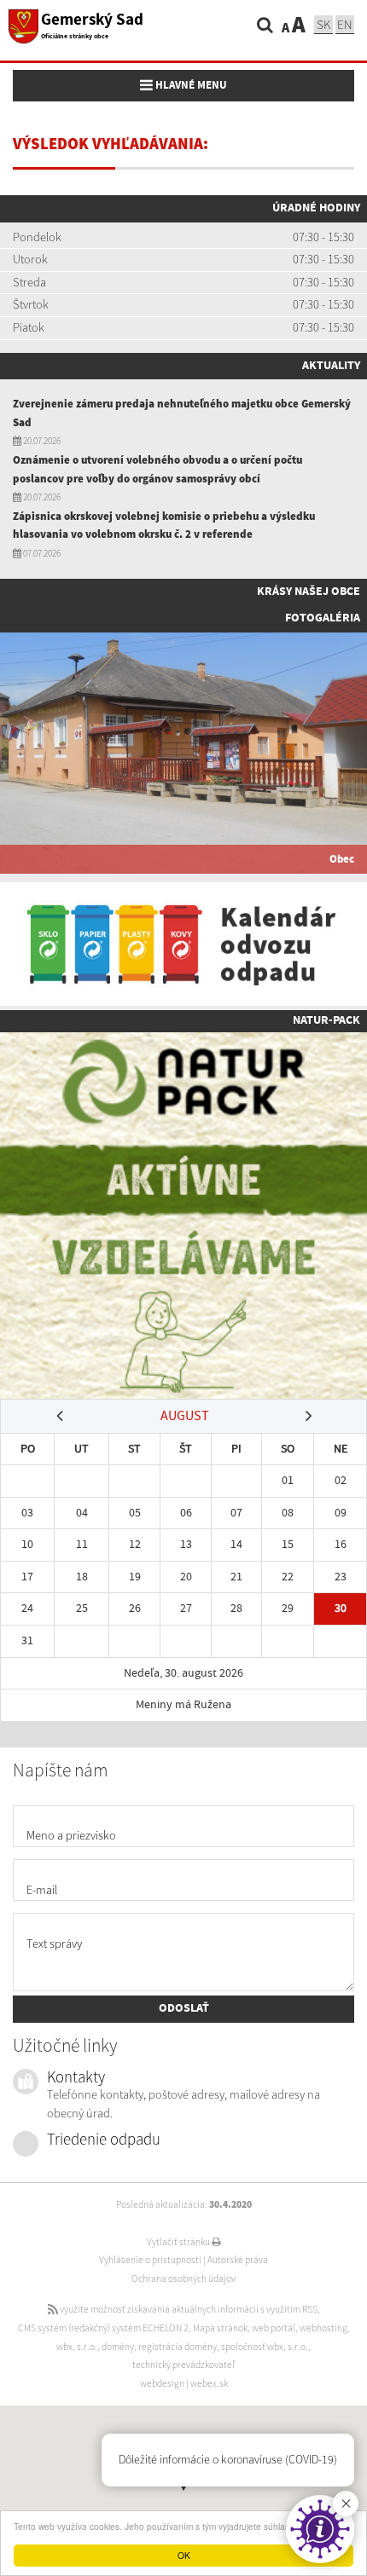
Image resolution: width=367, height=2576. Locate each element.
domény (118, 2347)
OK (184, 2555)
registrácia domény (178, 2347)
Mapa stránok (220, 2328)
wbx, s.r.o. (77, 2347)
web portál (274, 2328)
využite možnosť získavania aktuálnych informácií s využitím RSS (188, 2309)
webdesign (162, 2383)
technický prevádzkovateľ (183, 2365)
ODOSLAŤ (184, 2008)
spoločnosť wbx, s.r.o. (265, 2347)
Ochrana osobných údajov (183, 2279)
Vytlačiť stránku (179, 2242)
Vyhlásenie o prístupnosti (150, 2260)
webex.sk (209, 2383)
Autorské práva (238, 2260)
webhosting (323, 2328)
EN (345, 24)
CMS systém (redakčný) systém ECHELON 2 (103, 2328)
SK (323, 24)
